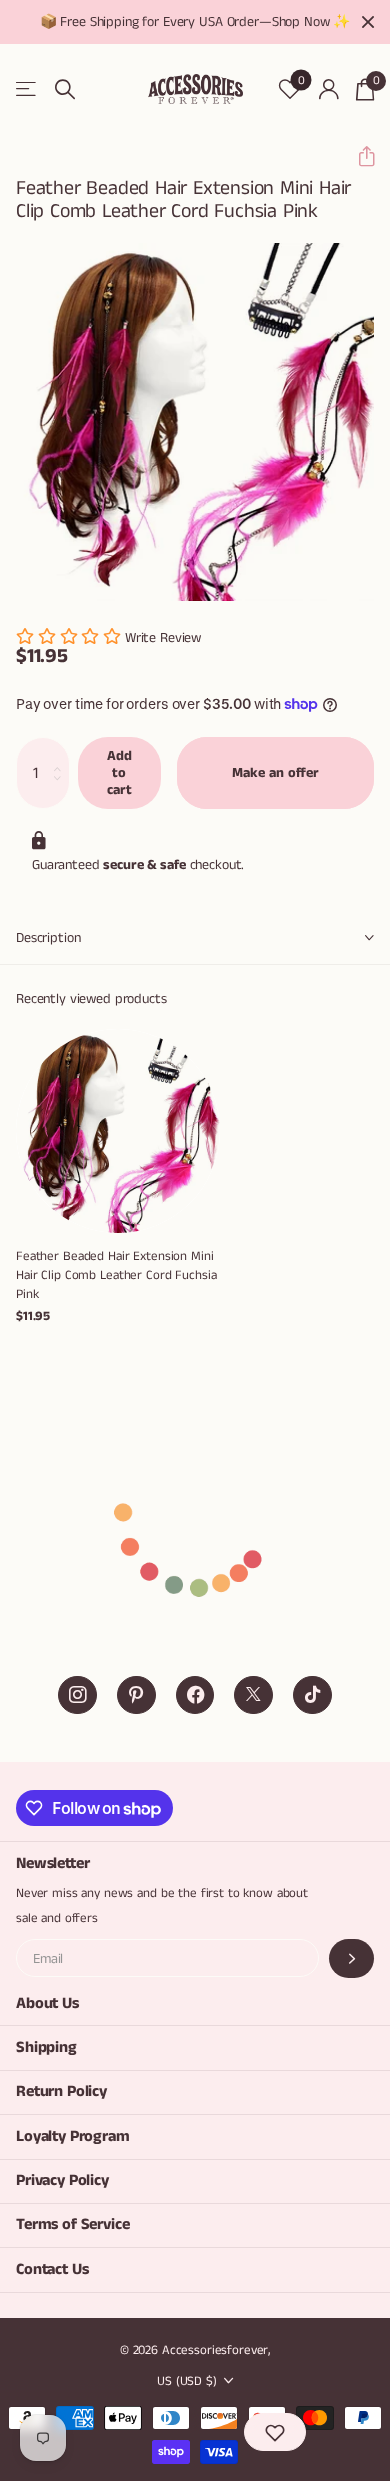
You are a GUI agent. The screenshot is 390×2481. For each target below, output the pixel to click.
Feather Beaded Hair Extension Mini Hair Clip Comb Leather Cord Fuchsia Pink (116, 1275)
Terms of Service (72, 2224)
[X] (253, 1695)
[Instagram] (77, 1695)
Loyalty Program (73, 2136)
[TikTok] (312, 1695)
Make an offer (275, 773)
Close (368, 22)
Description (48, 938)
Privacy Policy (62, 2180)
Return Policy (61, 2091)
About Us (47, 2003)
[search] (65, 89)
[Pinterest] (136, 1695)
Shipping (46, 2047)
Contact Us (52, 2269)
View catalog (27, 89)
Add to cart (119, 772)
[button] (358, 156)
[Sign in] (328, 89)
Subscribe (351, 1958)
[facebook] (195, 1695)
